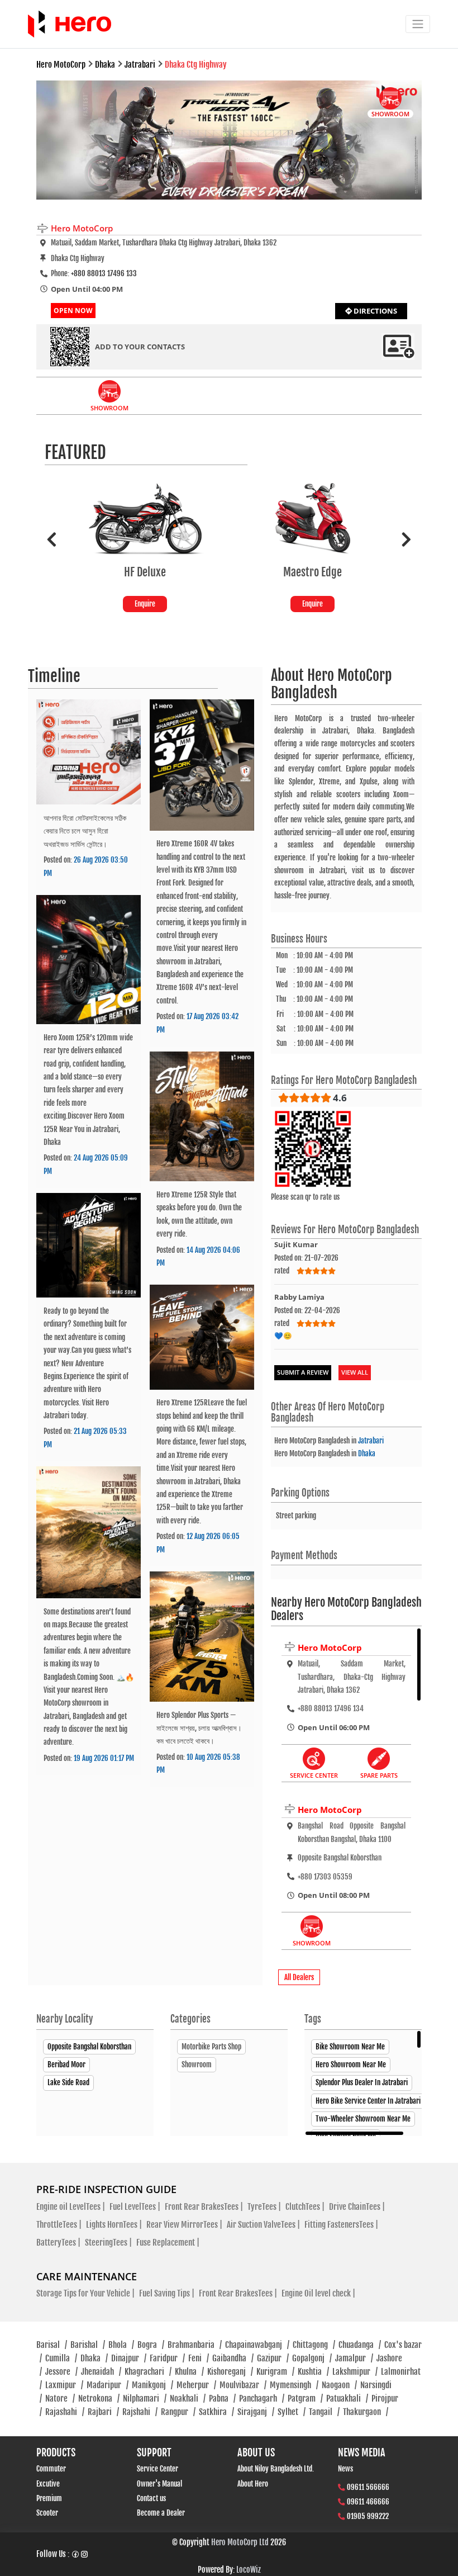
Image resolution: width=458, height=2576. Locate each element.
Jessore (61, 2372)
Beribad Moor (66, 2064)
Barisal (52, 2345)
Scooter (47, 2513)
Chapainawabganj (257, 2345)
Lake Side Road (68, 2082)
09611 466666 (368, 2502)
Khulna (189, 2372)
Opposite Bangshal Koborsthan (89, 2047)
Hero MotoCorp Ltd (240, 2542)
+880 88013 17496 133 (104, 273)
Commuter (51, 2469)
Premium (49, 2498)
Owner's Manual (159, 2484)
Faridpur (167, 2358)
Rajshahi (140, 2412)
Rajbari (103, 2412)
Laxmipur (64, 2385)
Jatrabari (371, 1441)
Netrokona (99, 2399)
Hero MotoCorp (330, 1647)
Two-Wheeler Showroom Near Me (363, 2119)
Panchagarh (262, 2399)
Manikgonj (152, 2385)
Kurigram (275, 2372)
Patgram (305, 2399)
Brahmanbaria (195, 2345)
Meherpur (196, 2385)
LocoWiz (249, 2570)
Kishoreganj (230, 2372)
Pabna (222, 2399)
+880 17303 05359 (325, 1877)
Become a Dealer (161, 2513)
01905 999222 (368, 2516)
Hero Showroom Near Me (351, 2064)
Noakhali (188, 2399)
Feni (199, 2358)
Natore (60, 2399)
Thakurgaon (366, 2412)
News (345, 2469)
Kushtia (313, 2372)
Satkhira (216, 2412)
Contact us (151, 2498)
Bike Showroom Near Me (350, 2047)
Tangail (324, 2412)
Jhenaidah (101, 2372)
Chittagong (314, 2345)
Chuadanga (360, 2345)
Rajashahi (65, 2412)
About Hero (253, 2484)
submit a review (303, 1372)
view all (355, 1372)
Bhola (121, 2345)
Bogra (151, 2345)
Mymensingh (294, 2385)
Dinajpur (129, 2358)
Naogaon (339, 2385)
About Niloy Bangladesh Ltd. (276, 2469)
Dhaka (367, 1453)
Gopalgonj (312, 2358)
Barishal (88, 2345)
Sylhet (292, 2412)
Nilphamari (145, 2399)
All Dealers (299, 1977)
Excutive (48, 2484)
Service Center (158, 2469)
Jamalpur (354, 2358)
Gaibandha (233, 2358)
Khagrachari (148, 2372)
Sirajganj (256, 2412)
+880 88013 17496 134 (331, 1708)
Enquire (145, 604)
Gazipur (273, 2358)
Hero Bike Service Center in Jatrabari (368, 2101)
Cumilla (61, 2358)
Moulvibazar (243, 2385)
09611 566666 (368, 2487)
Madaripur (108, 2385)
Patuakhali (347, 2399)
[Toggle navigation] (418, 24)
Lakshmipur (355, 2372)
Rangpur (178, 2412)
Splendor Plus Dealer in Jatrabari (362, 2082)
